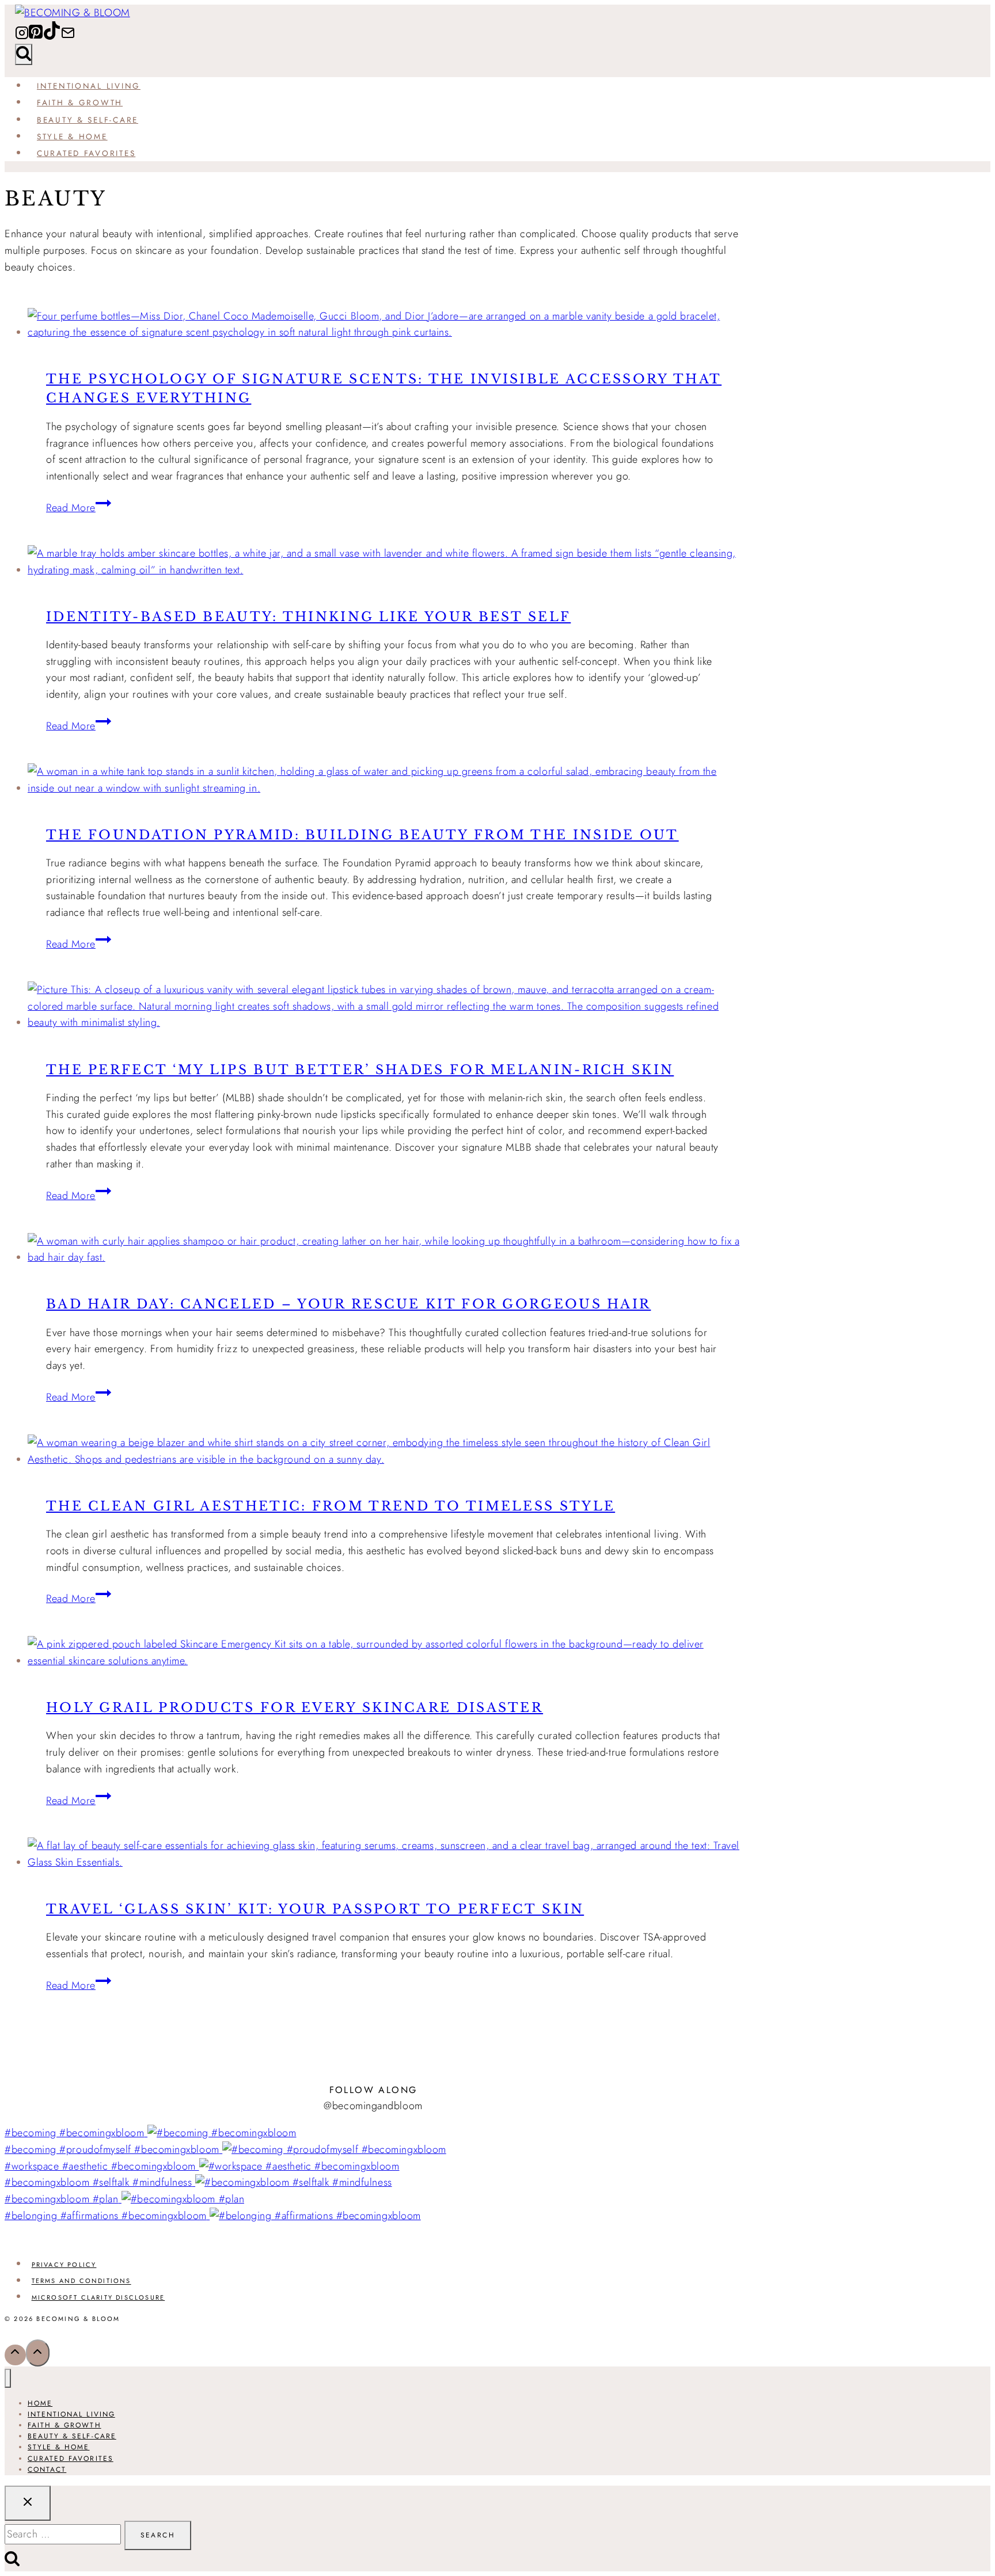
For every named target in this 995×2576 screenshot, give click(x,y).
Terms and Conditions (81, 2281)
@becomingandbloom (373, 2106)
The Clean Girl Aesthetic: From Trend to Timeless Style (331, 1506)
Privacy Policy (64, 2265)
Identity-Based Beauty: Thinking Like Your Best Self (308, 617)
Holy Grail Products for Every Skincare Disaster (295, 1708)
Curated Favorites (86, 153)
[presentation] (385, 325)
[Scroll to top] (15, 2355)
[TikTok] (52, 37)
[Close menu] (8, 2378)
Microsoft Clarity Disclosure (98, 2297)
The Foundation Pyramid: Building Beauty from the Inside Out (362, 835)
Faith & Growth (80, 102)
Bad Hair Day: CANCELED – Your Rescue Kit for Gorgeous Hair (348, 1304)
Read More (79, 508)
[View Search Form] (24, 54)
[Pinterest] (36, 37)
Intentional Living (89, 86)
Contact (47, 2470)
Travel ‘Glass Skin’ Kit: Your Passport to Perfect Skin (315, 1909)
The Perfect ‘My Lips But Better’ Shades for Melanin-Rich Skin (360, 1070)
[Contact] (68, 37)
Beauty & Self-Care (88, 120)
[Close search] (28, 2503)
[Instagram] (22, 37)
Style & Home (72, 136)
